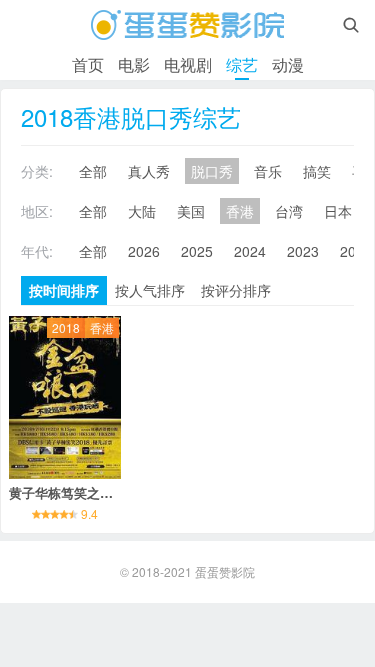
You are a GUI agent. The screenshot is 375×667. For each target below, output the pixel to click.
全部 (93, 171)
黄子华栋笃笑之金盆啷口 (80, 492)
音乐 (268, 171)
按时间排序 (64, 290)
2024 (250, 251)
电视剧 (188, 64)
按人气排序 (150, 290)
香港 (240, 211)
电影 (134, 64)
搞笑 (317, 171)
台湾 (289, 211)
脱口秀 (212, 171)
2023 (303, 251)
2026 (144, 251)
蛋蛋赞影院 (225, 571)
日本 (338, 211)
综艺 (242, 64)
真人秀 (149, 171)
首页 (88, 64)
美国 (191, 211)
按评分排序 (236, 290)
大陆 (142, 211)
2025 (197, 251)
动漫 (288, 64)
